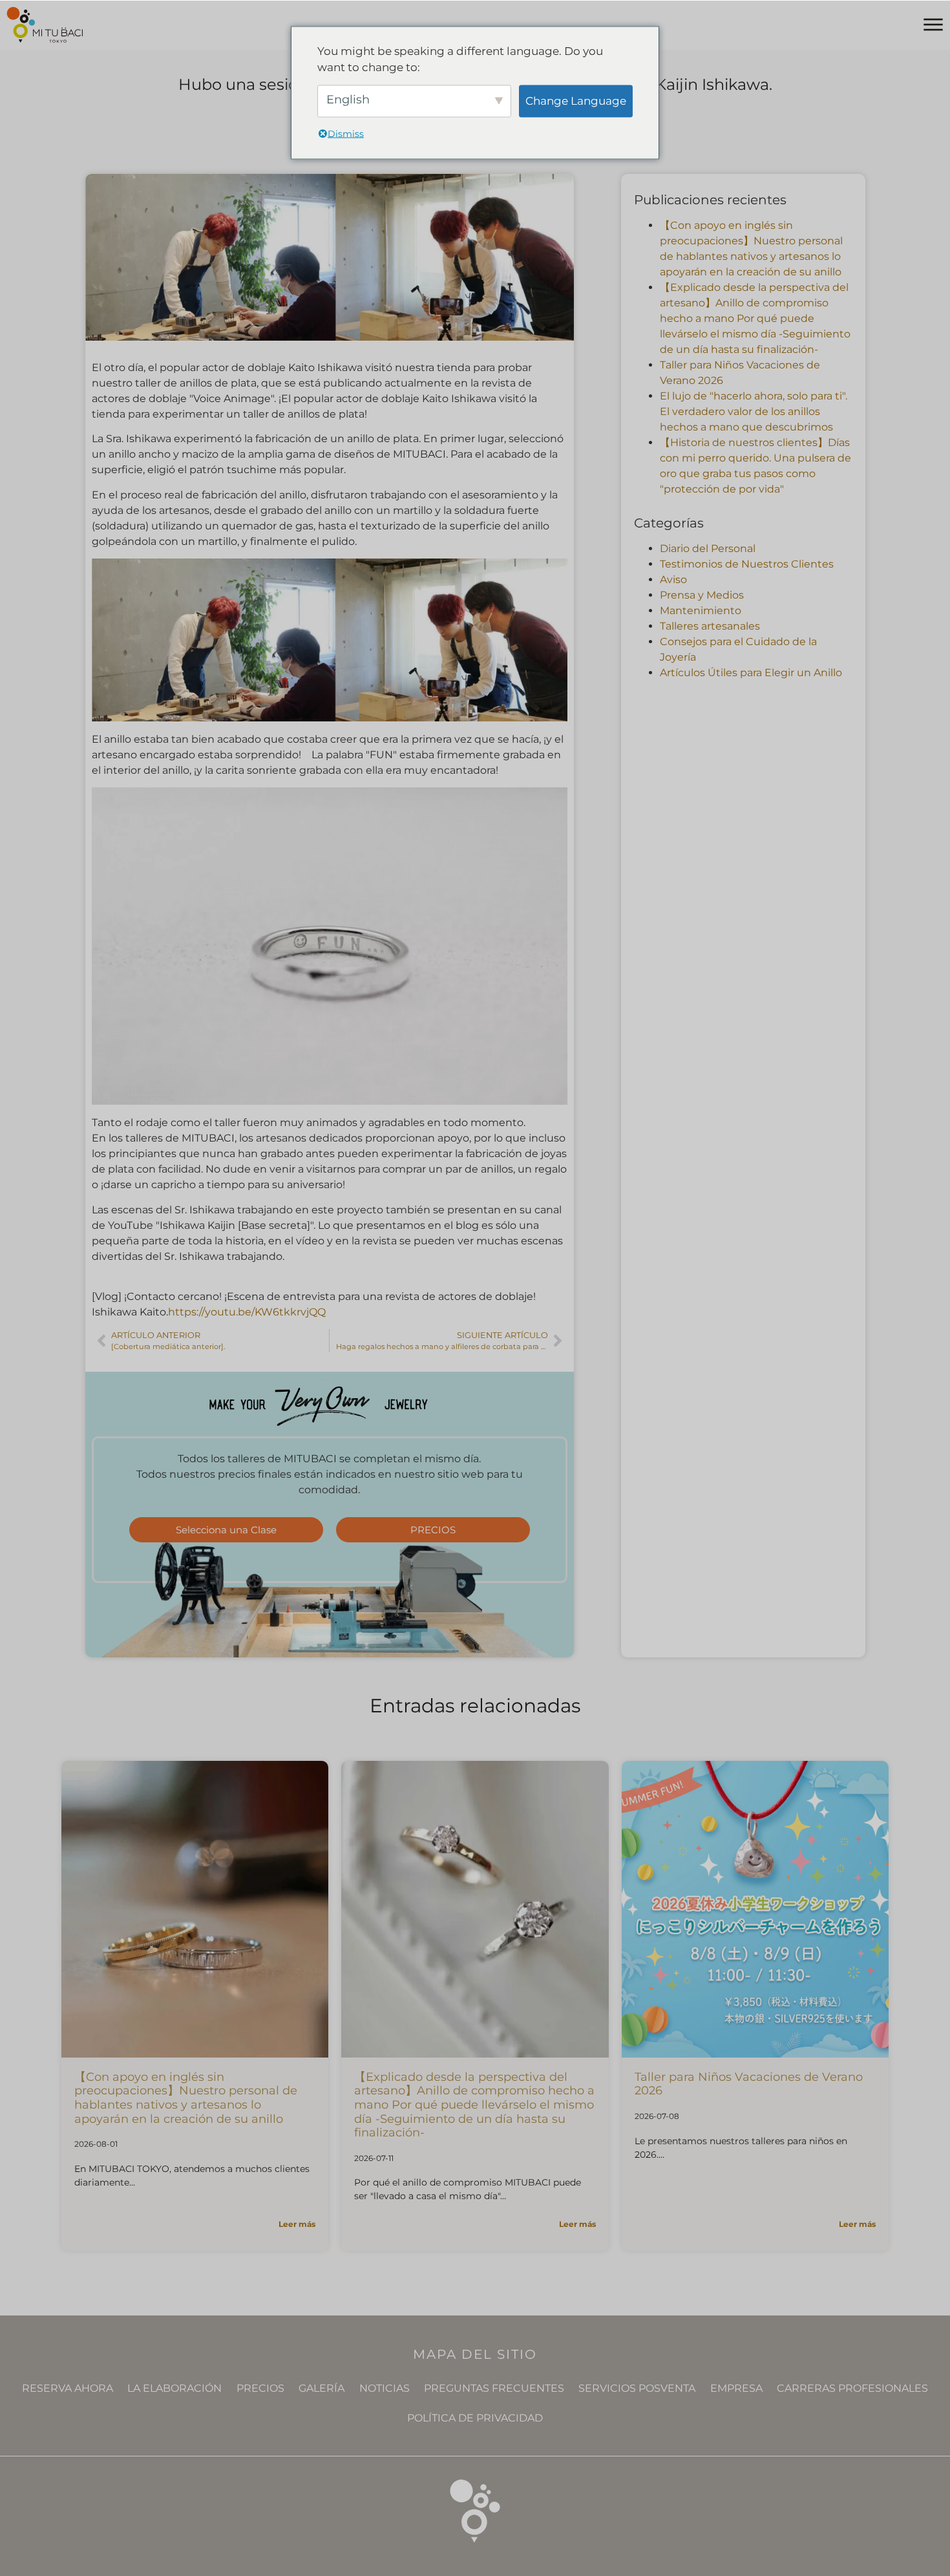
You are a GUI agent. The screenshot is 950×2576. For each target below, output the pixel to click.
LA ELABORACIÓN (174, 2388)
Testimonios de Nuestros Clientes (747, 564)
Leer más (297, 2224)
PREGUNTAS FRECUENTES (494, 2388)
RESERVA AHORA (68, 2388)
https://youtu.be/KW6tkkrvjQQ (247, 1312)
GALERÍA (322, 2388)
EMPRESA (736, 2388)
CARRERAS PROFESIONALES (852, 2388)
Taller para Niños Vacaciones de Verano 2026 (749, 2084)
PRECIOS (260, 2388)
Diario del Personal (708, 548)
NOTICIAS (385, 2388)
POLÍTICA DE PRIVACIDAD (475, 2418)
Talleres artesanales (710, 626)
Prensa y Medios (702, 595)
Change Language (576, 100)
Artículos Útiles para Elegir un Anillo (751, 673)
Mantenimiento (701, 611)
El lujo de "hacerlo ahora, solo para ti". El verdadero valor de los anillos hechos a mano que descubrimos (754, 411)
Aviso (673, 580)
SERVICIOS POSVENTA (637, 2388)
